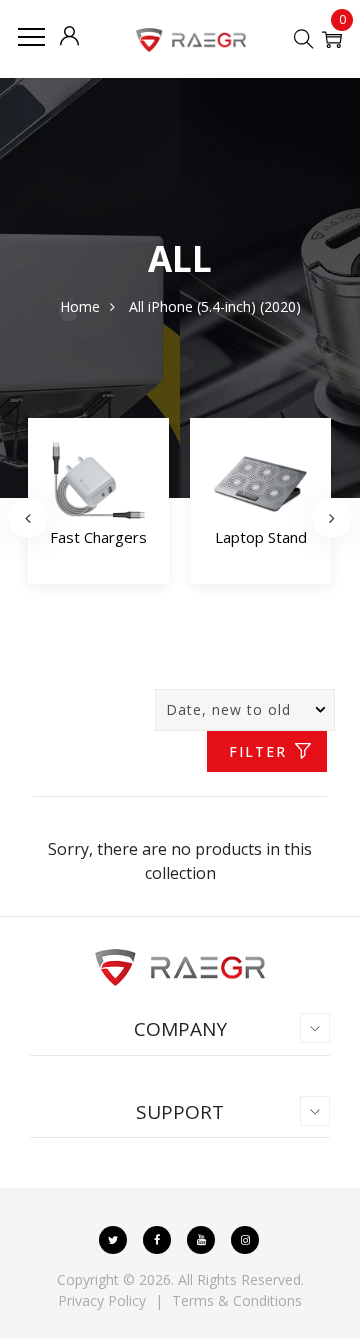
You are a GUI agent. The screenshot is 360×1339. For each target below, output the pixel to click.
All (136, 306)
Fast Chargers (98, 537)
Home (80, 306)
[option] (98, 505)
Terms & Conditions (237, 1300)
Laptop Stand (261, 537)
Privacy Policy (102, 1300)
